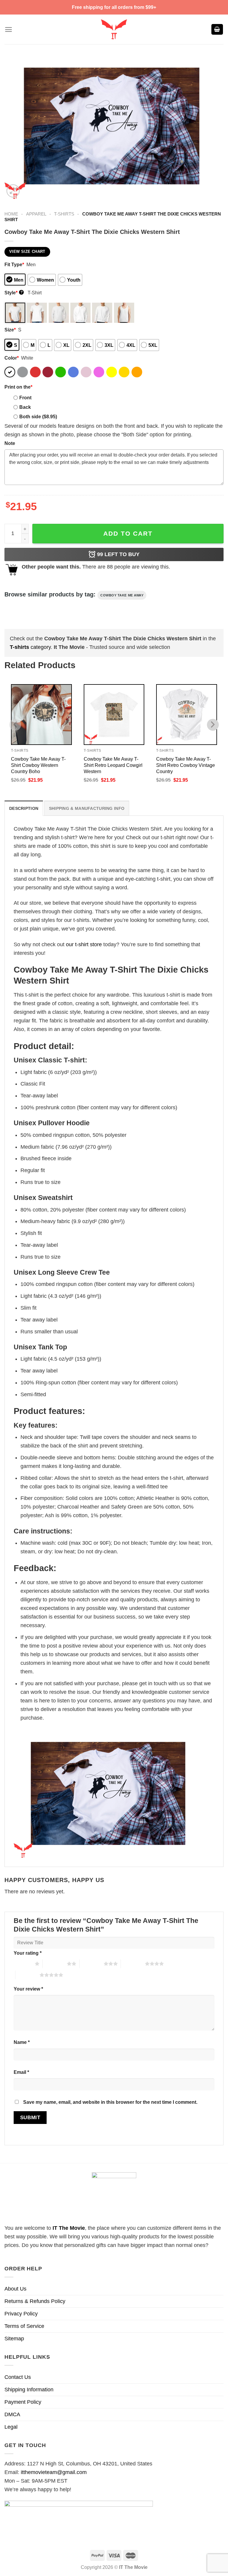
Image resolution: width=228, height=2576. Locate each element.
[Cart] (217, 29)
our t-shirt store (84, 944)
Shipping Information (29, 2390)
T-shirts (64, 214)
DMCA (12, 2414)
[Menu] (8, 29)
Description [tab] (24, 808)
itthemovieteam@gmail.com (54, 2472)
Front (25, 398)
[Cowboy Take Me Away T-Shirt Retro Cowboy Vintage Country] (187, 715)
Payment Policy (23, 2402)
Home (11, 214)
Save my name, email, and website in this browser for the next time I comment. (110, 2102)
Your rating (28, 1953)
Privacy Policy (21, 2314)
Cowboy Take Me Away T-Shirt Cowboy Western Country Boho (38, 765)
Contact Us (18, 2377)
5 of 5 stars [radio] (27, 1975)
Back (25, 407)
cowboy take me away (122, 595)
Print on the (18, 387)
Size (10, 330)
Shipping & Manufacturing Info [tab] (87, 808)
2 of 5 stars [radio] (55, 1964)
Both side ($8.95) (38, 416)
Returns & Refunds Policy (35, 2301)
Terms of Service (24, 2326)
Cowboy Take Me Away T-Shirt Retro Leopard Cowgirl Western (113, 765)
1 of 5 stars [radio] (23, 1964)
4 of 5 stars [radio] (133, 1964)
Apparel (36, 214)
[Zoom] (13, 191)
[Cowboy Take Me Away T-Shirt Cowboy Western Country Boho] (41, 715)
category (30, 647)
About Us (15, 2289)
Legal (11, 2427)
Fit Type (14, 264)
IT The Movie (69, 2228)
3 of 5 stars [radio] (92, 1964)
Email (21, 2072)
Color (12, 358)
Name (22, 2042)
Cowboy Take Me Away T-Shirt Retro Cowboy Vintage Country (186, 765)
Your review (28, 1989)
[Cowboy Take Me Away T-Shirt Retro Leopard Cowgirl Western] (114, 715)
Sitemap (14, 2339)
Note (10, 443)
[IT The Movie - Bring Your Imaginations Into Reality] (114, 29)
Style (14, 293)
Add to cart (128, 533)
